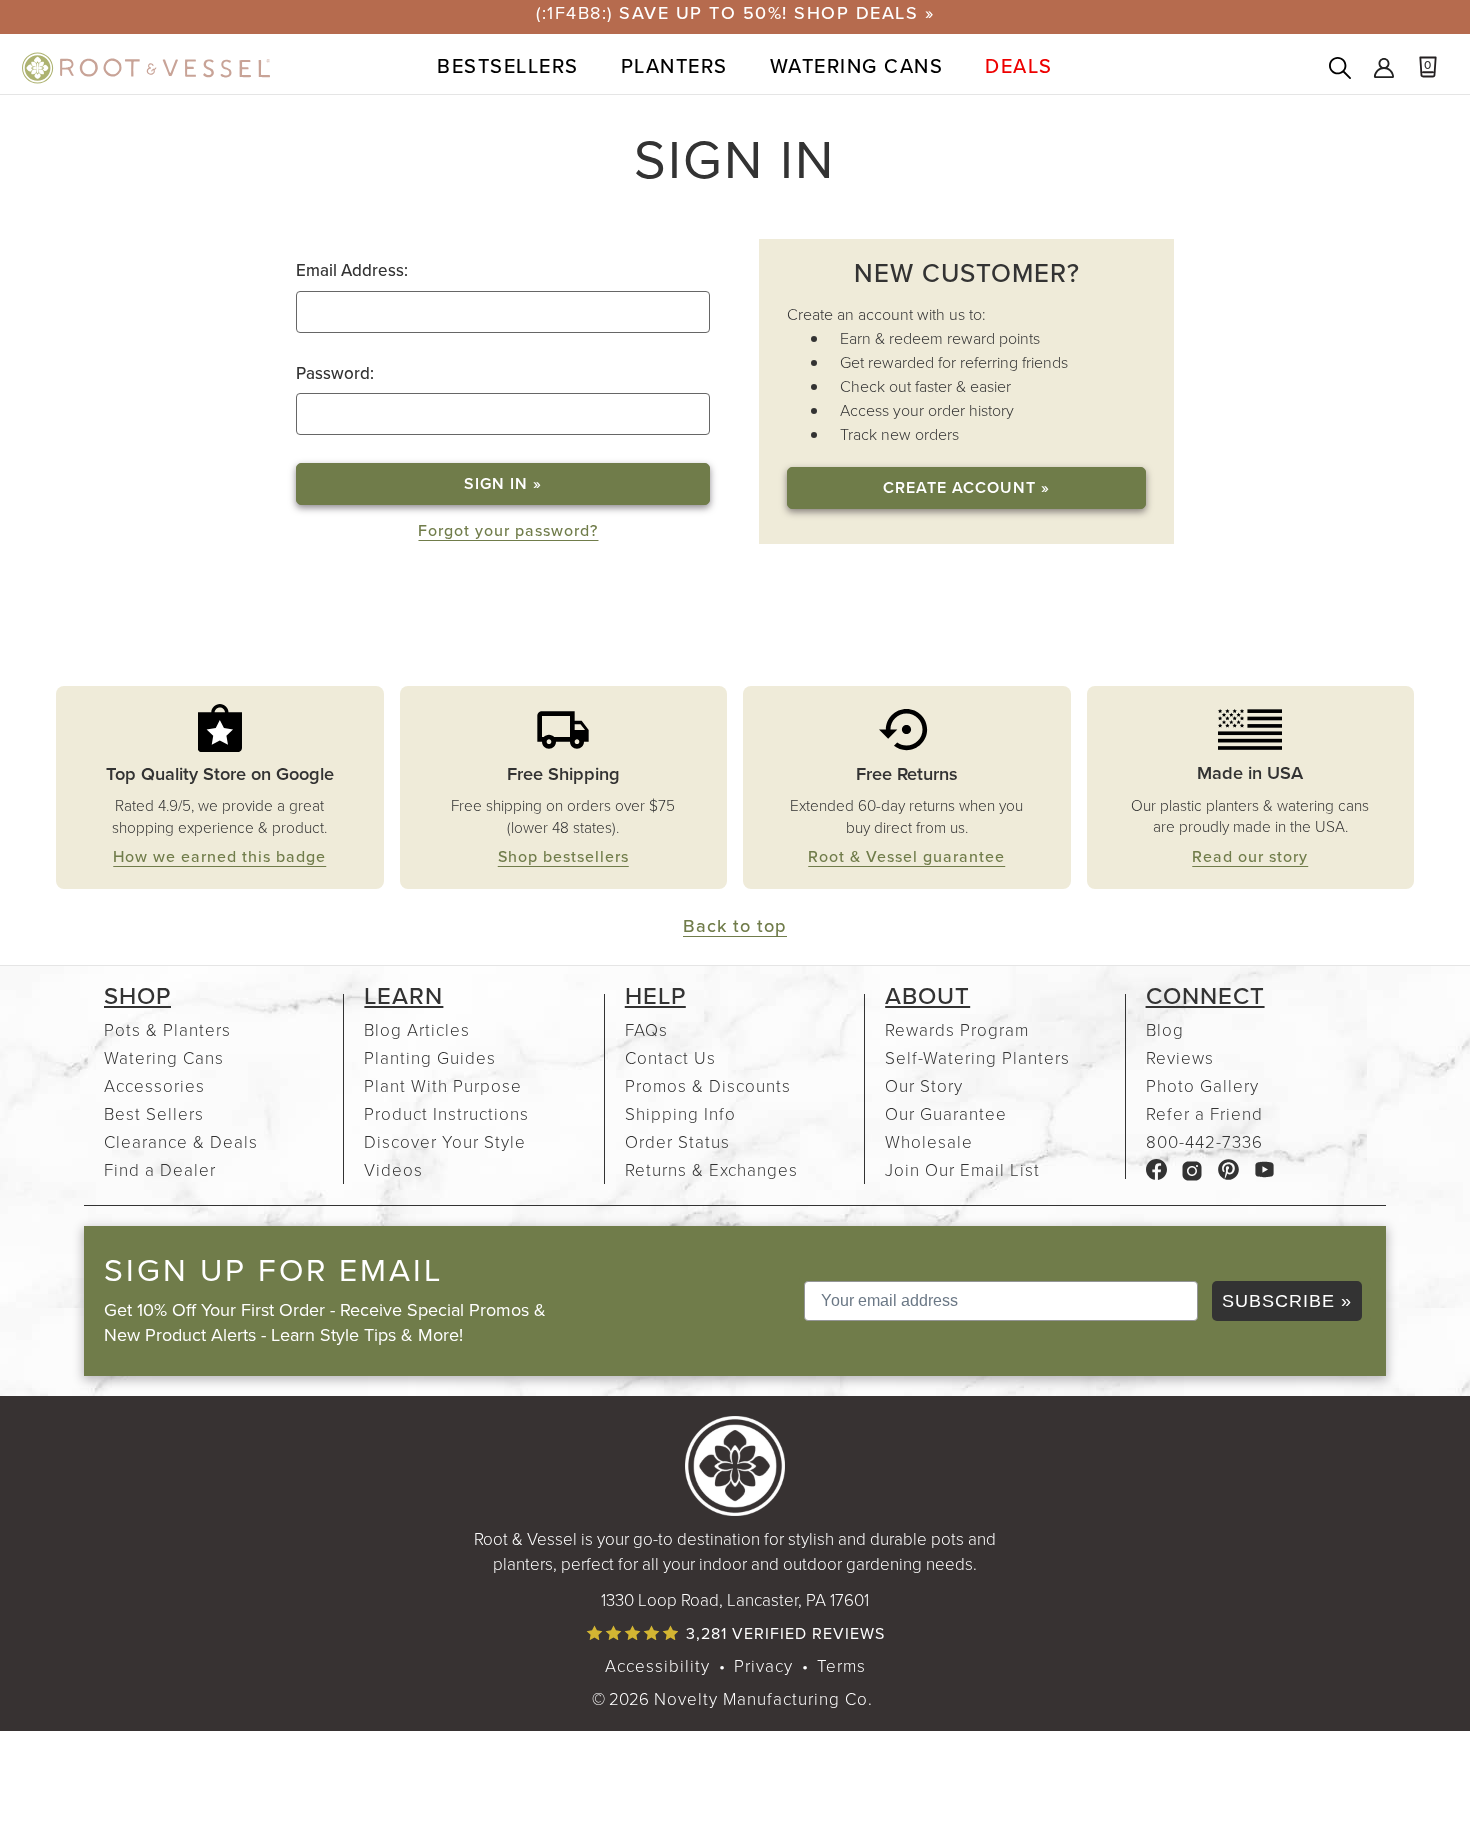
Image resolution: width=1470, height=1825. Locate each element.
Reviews (1180, 1057)
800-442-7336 (1204, 1141)
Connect (1205, 996)
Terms (841, 1665)
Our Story (924, 1085)
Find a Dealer (160, 1169)
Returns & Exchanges (711, 1169)
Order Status (677, 1141)
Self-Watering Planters (977, 1057)
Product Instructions (446, 1113)
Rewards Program (957, 1029)
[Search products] (1340, 70)
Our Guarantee (946, 1113)
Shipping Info (680, 1113)
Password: (335, 373)
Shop (137, 996)
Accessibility (657, 1665)
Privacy (763, 1665)
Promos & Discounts (708, 1085)
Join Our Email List (962, 1169)
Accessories (154, 1085)
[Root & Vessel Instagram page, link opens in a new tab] (1192, 1169)
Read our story (1250, 856)
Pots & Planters (167, 1029)
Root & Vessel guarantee (906, 856)
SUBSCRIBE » (1287, 1301)
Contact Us (670, 1057)
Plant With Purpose (443, 1085)
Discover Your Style (445, 1141)
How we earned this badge (219, 856)
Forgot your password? (508, 530)
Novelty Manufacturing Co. (763, 1698)
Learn (403, 996)
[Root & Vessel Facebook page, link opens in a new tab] (1156, 1169)
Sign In (1384, 70)
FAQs (646, 1029)
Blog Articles (417, 1029)
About (927, 996)
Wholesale (929, 1141)
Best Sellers (154, 1113)
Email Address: (352, 270)
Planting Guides (430, 1057)
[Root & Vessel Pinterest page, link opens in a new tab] (1228, 1169)
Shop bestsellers (563, 856)
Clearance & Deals (181, 1141)
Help (655, 996)
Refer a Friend (1204, 1113)
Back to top (735, 925)
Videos (393, 1169)
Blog (1165, 1029)
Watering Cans (164, 1057)
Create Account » (966, 487)
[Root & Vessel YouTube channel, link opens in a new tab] (1264, 1169)
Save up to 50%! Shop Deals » (776, 13)
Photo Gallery (1202, 1085)
